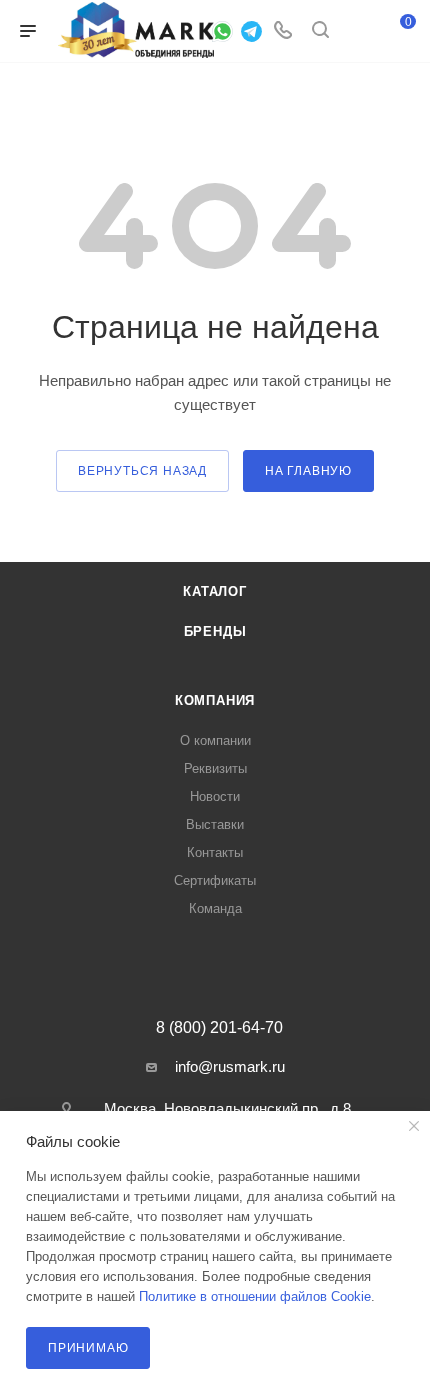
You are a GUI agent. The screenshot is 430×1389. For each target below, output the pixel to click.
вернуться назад (142, 471)
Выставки (215, 824)
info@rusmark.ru (230, 1066)
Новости (215, 796)
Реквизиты (215, 768)
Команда (215, 908)
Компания (215, 700)
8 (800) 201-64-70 (219, 1028)
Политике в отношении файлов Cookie (255, 1296)
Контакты (215, 852)
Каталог (215, 591)
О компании (215, 740)
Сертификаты (215, 880)
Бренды (215, 631)
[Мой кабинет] (358, 31)
